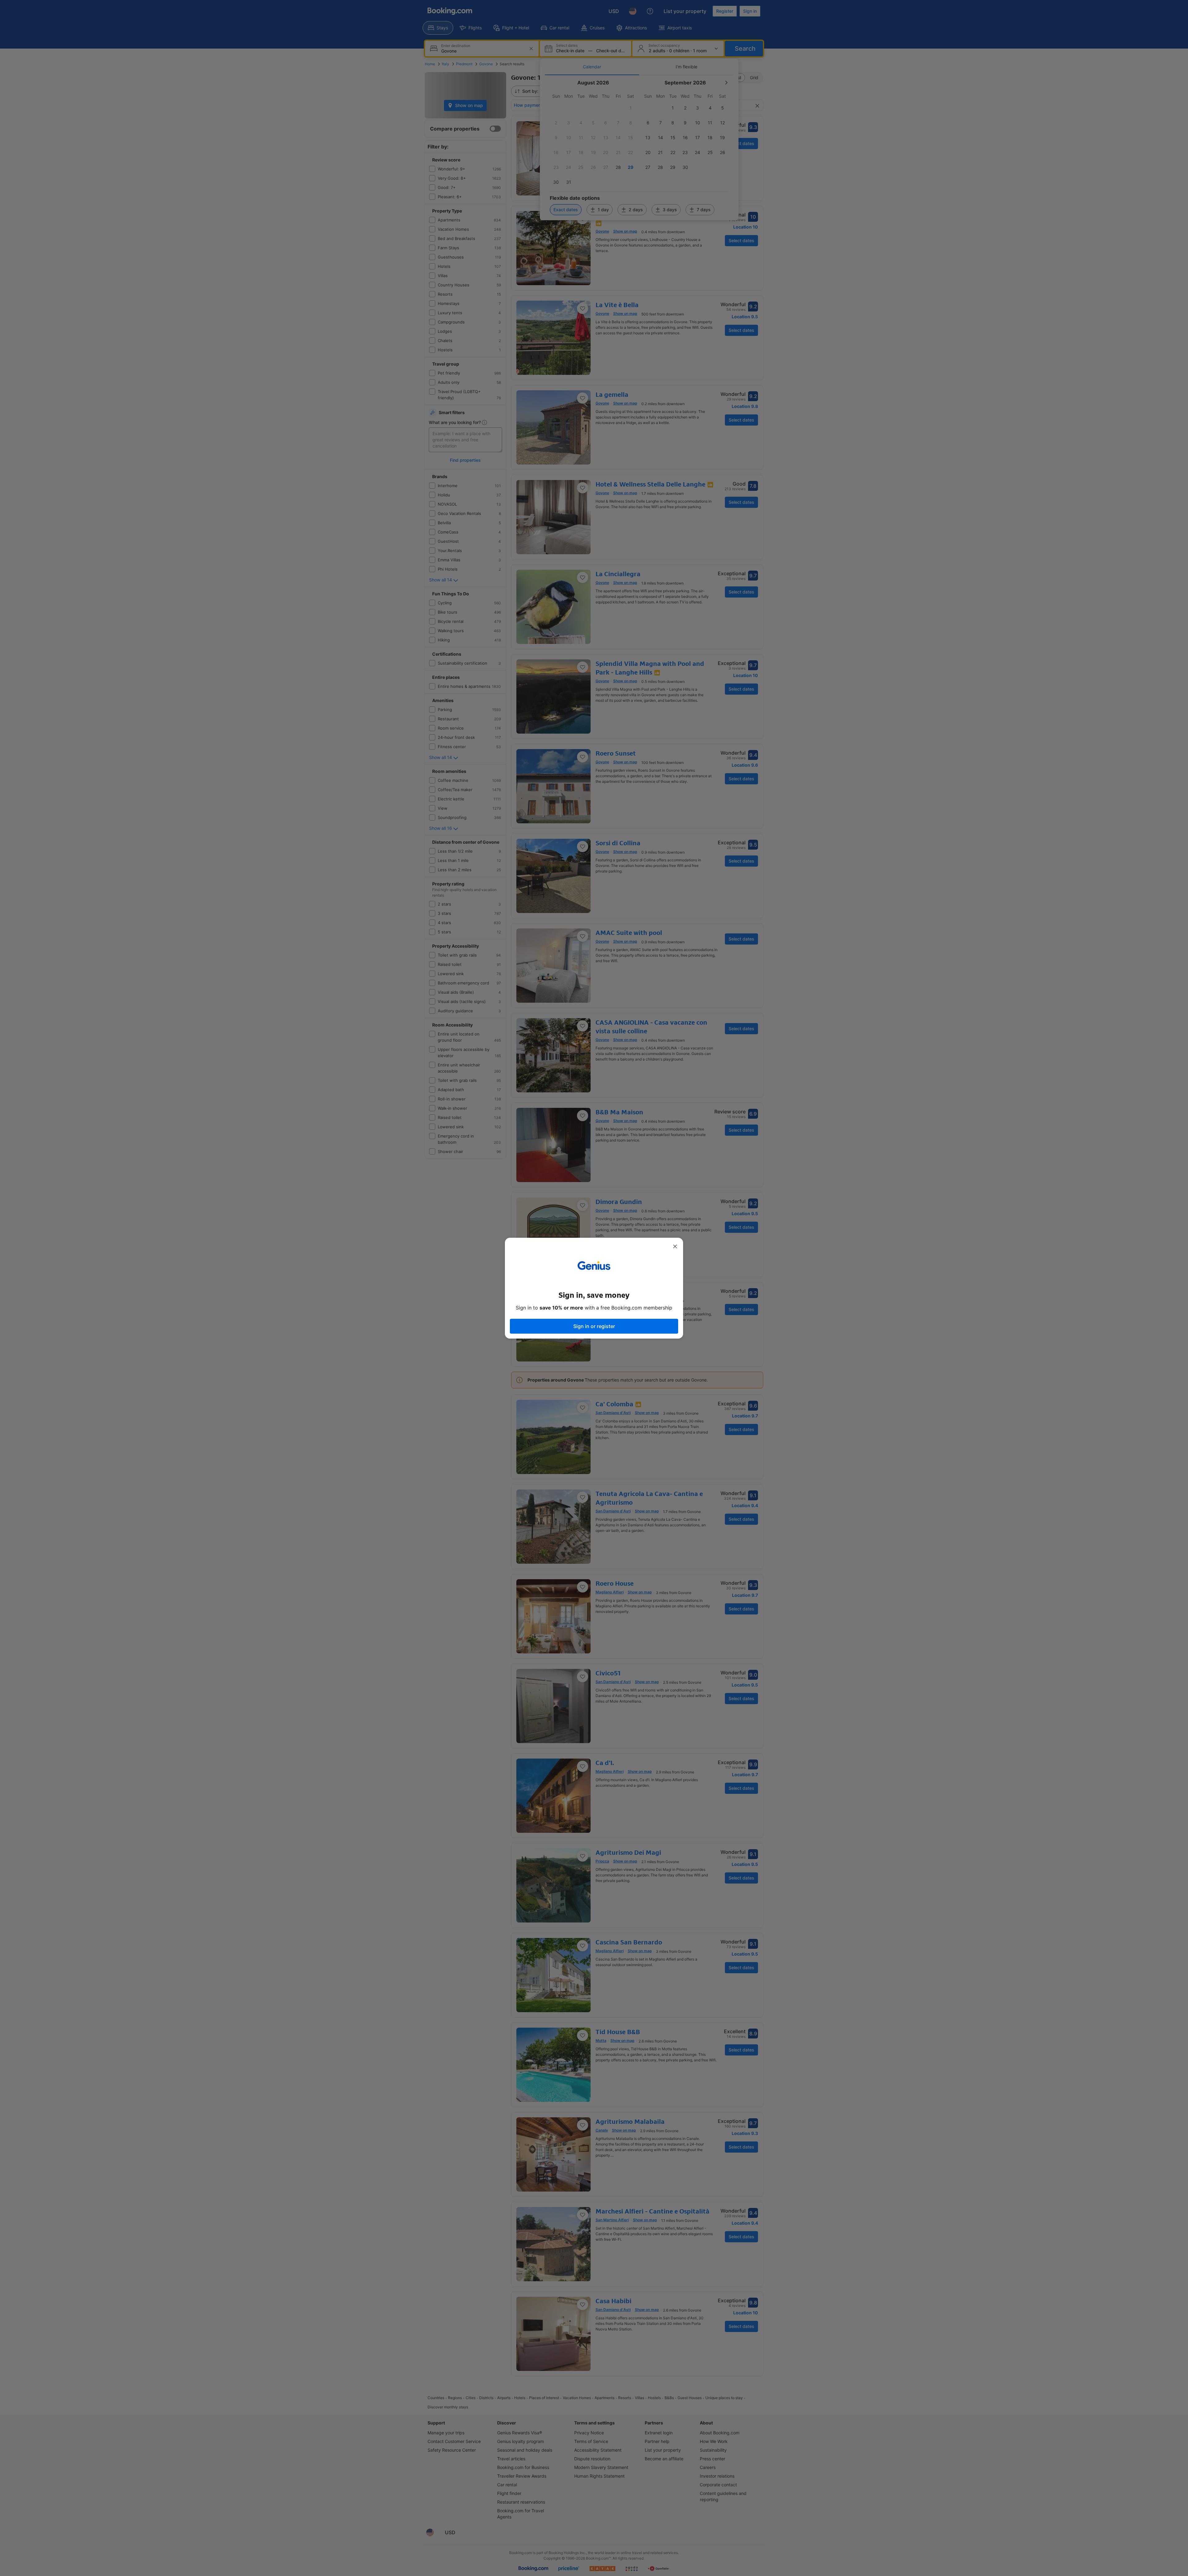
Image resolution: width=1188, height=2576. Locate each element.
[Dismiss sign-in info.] (675, 1246)
